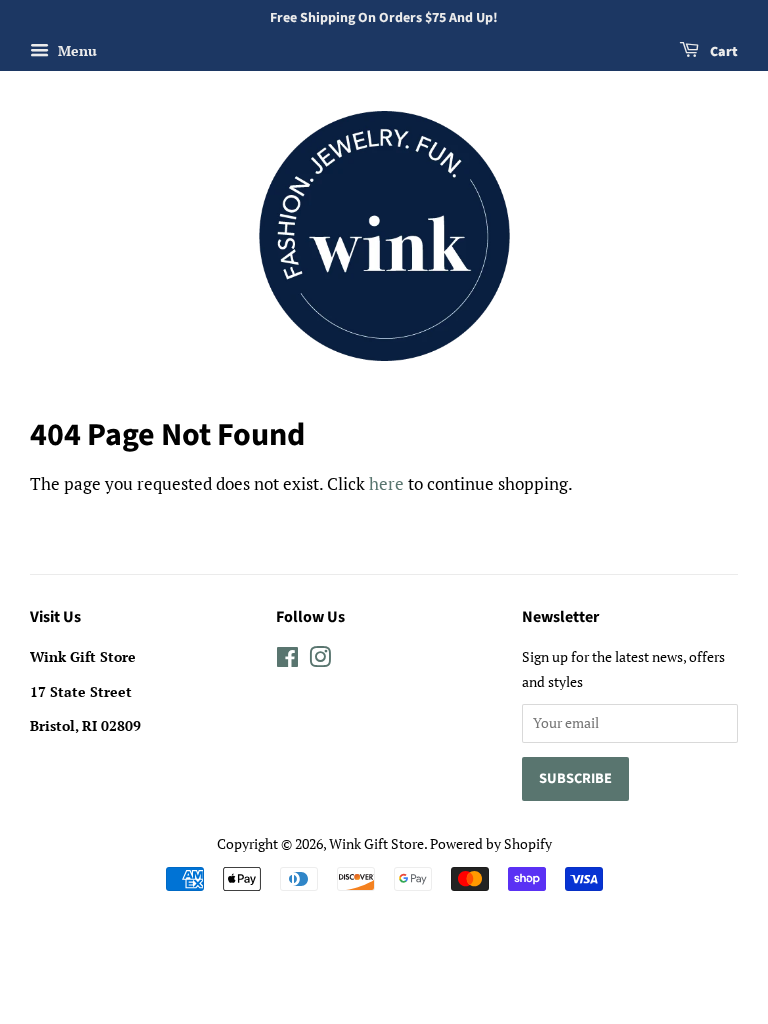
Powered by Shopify (491, 843)
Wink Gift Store (376, 843)
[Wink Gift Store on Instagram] (320, 660)
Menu (75, 50)
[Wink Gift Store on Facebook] (287, 660)
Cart (722, 52)
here (386, 483)
